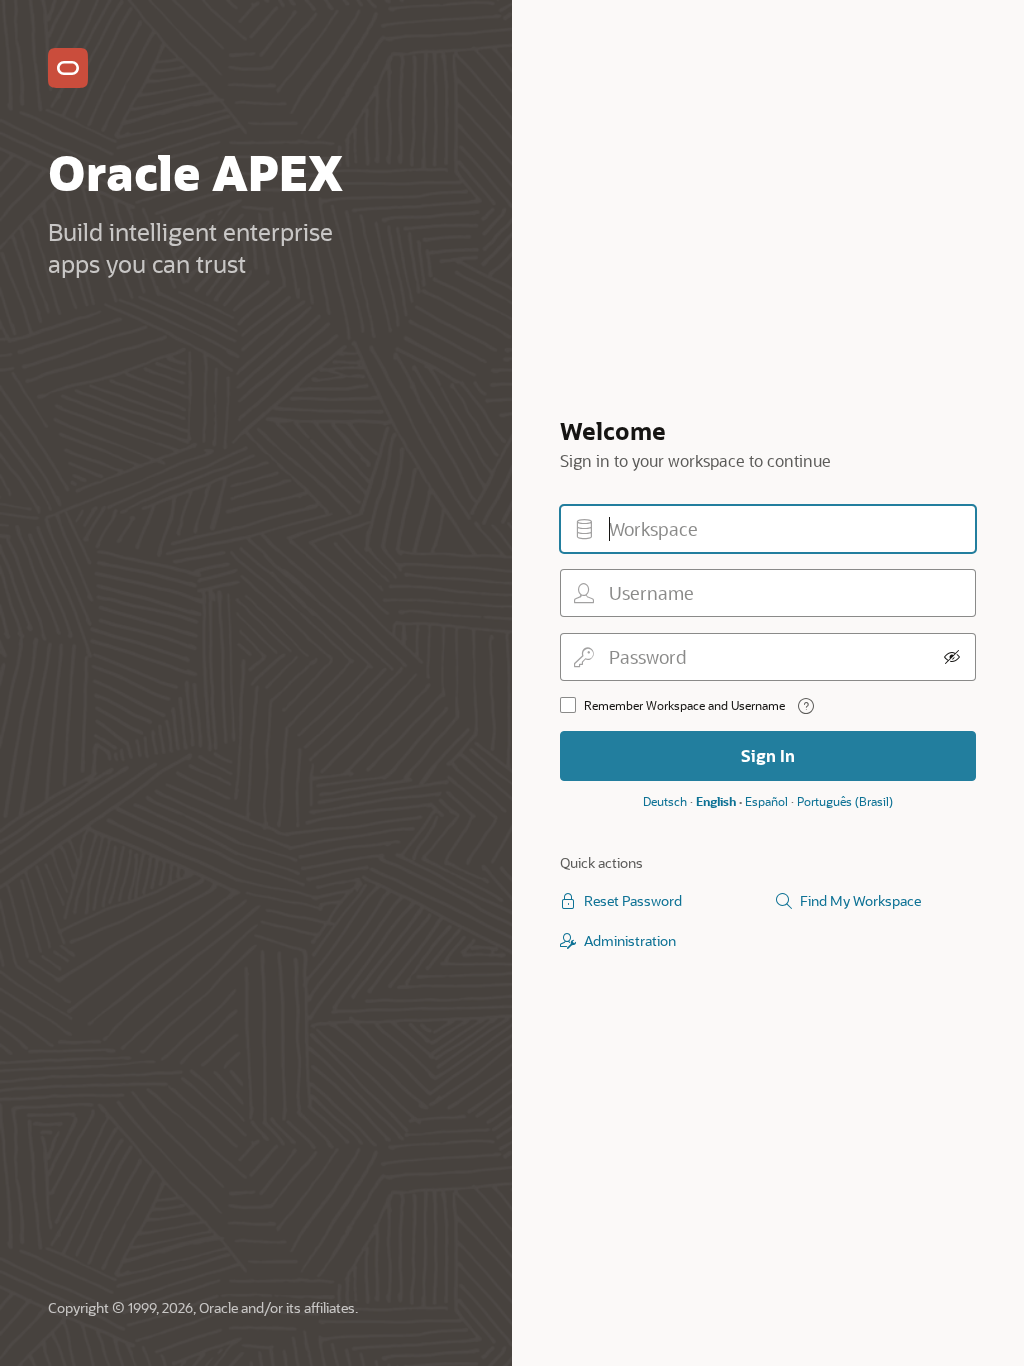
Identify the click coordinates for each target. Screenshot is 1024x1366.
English (716, 801)
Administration (630, 940)
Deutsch (665, 801)
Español (766, 801)
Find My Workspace (860, 900)
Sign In (768, 755)
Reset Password (633, 900)
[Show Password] (952, 657)
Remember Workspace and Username (684, 705)
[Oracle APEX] (68, 68)
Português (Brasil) (845, 801)
